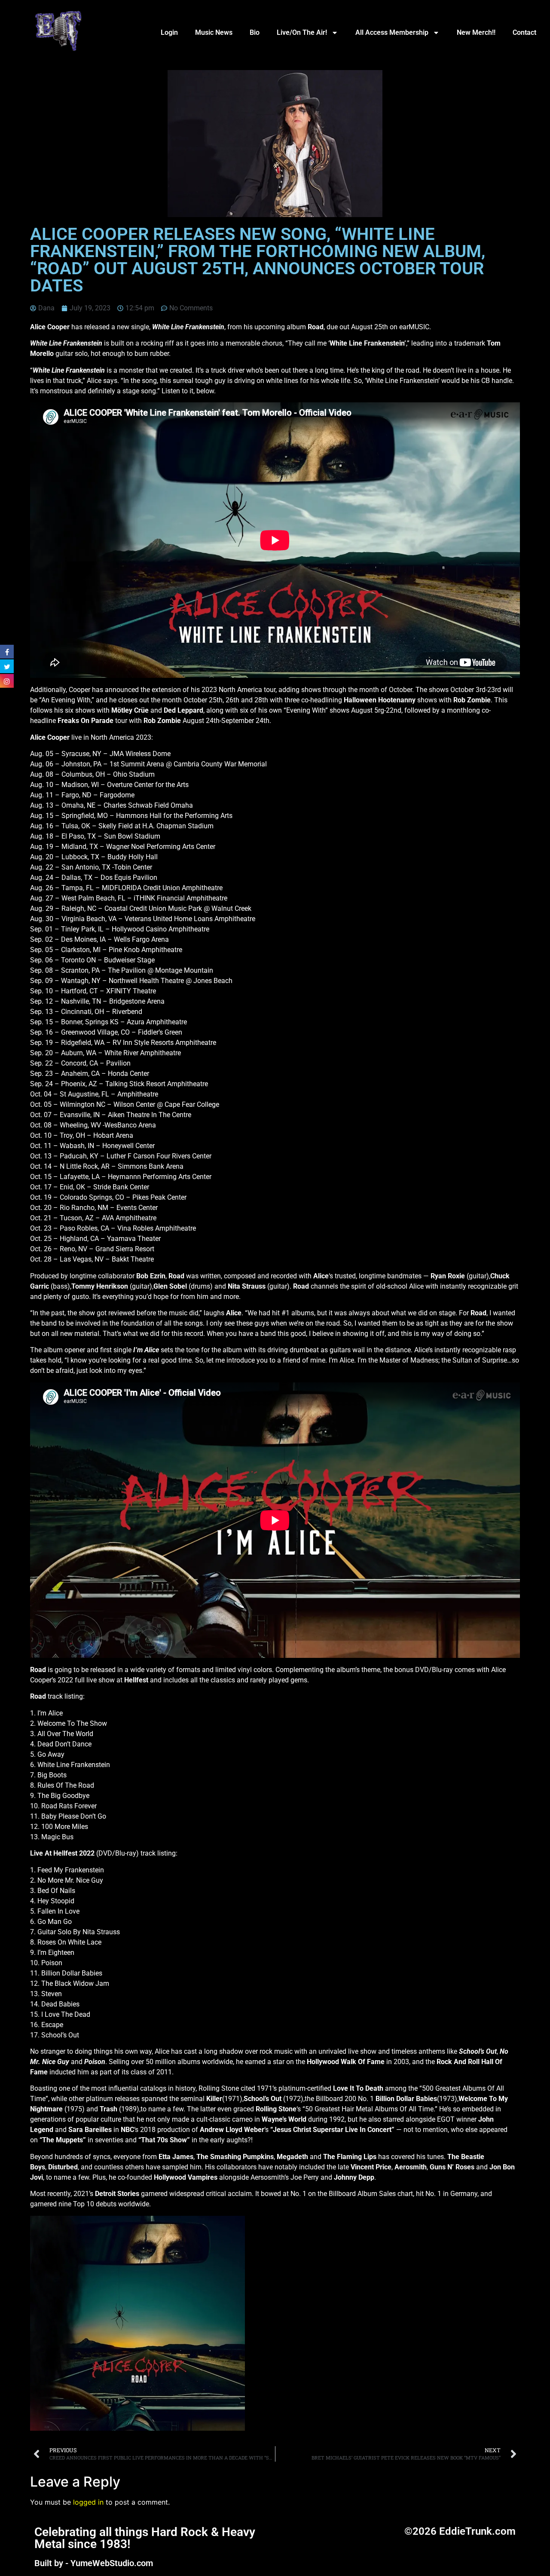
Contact (524, 32)
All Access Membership (392, 32)
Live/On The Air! (302, 32)
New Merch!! (476, 32)
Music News (214, 32)
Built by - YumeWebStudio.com (94, 2563)
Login (169, 32)
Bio (255, 32)
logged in (88, 2502)
